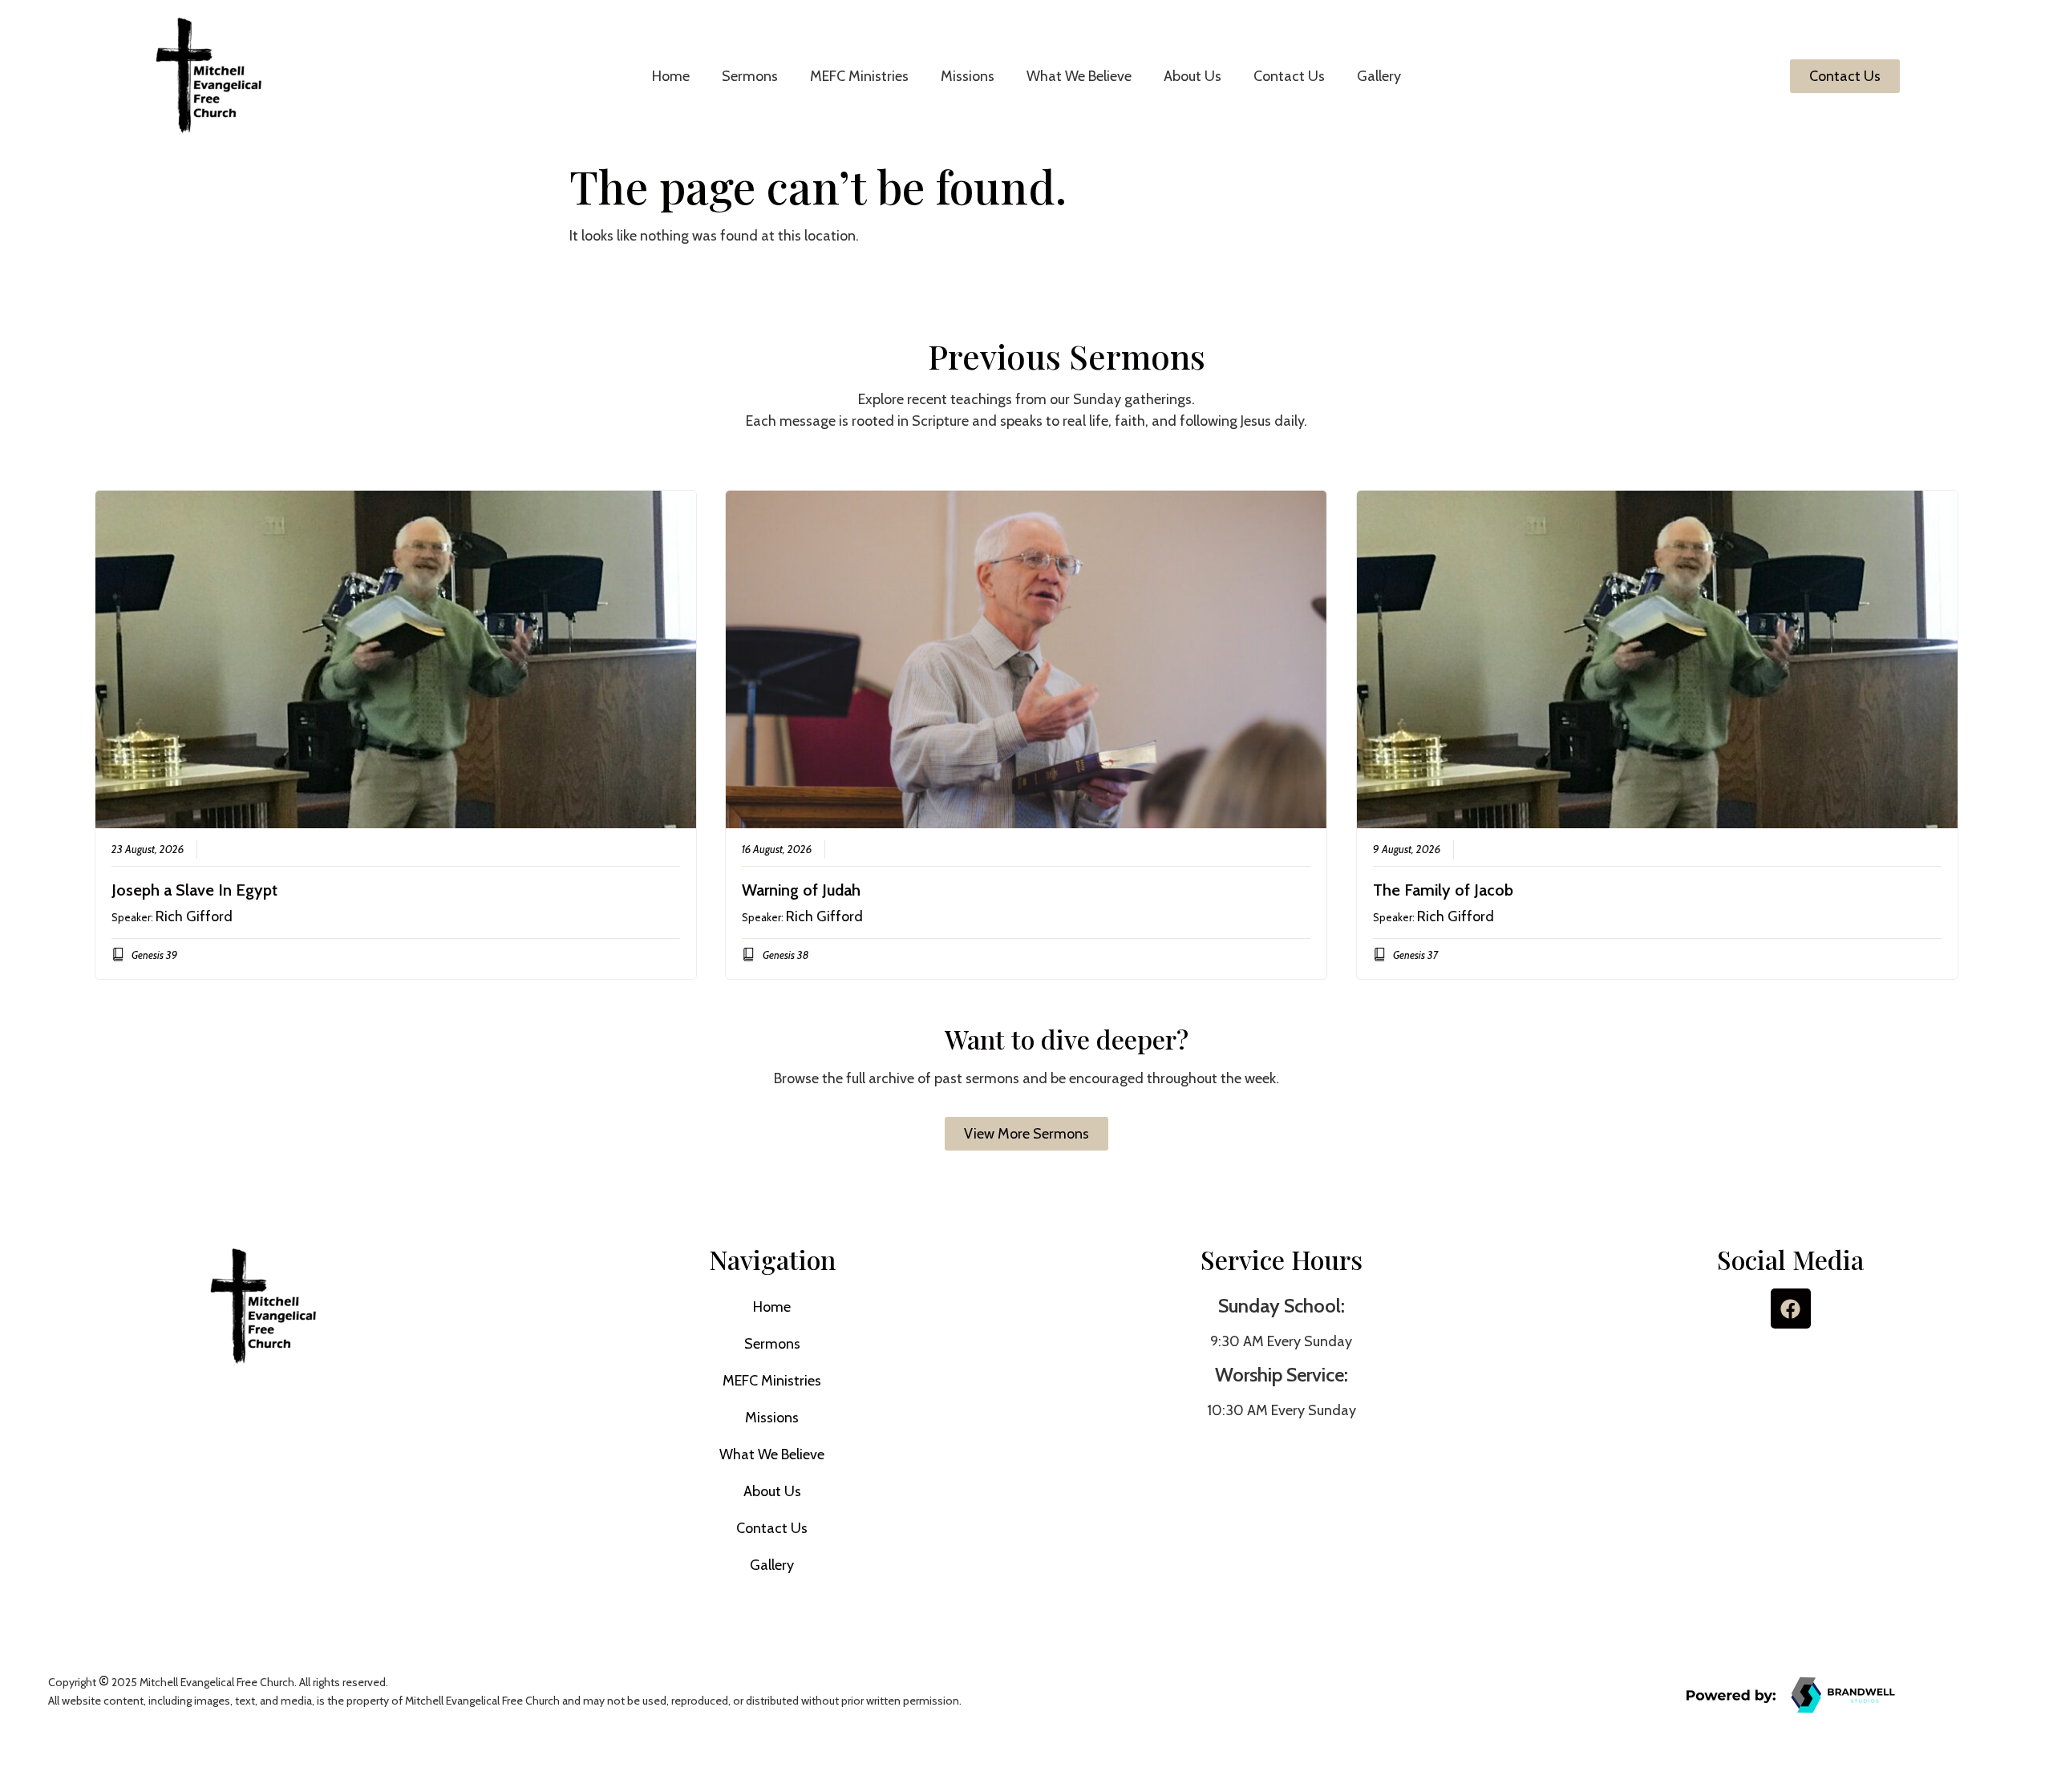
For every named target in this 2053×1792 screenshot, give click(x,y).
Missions (968, 76)
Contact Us (1289, 76)
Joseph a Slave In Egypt (194, 890)
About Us (1193, 76)
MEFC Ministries (859, 76)
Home (671, 76)
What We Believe (1079, 76)
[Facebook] (1791, 1309)
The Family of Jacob (1443, 890)
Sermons (750, 76)
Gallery (1379, 76)
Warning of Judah (801, 890)
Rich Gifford (194, 916)
